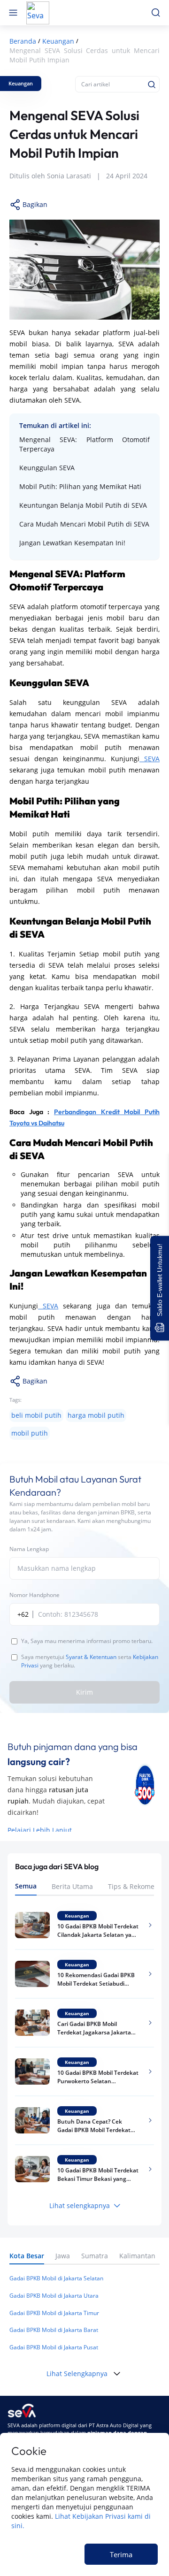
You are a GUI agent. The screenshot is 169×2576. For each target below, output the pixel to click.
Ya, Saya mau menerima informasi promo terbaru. (87, 1641)
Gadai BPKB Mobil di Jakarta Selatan (56, 2278)
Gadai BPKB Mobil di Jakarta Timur (54, 2313)
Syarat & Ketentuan (91, 1657)
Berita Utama (72, 1886)
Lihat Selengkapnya (77, 2373)
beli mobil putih (36, 1415)
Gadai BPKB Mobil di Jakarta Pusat (54, 2347)
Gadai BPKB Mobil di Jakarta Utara (54, 2296)
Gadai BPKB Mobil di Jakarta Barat (54, 2330)
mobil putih (30, 1433)
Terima (121, 2554)
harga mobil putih (96, 1415)
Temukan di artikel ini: (55, 425)
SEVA (150, 759)
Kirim (84, 1692)
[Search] (152, 84)
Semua (26, 1886)
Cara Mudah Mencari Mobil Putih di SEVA (84, 524)
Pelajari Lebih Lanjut (40, 1830)
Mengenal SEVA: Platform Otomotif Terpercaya (84, 444)
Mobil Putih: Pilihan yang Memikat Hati (80, 486)
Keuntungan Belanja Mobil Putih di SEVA (83, 505)
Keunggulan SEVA (47, 468)
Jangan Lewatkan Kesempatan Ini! (72, 543)
